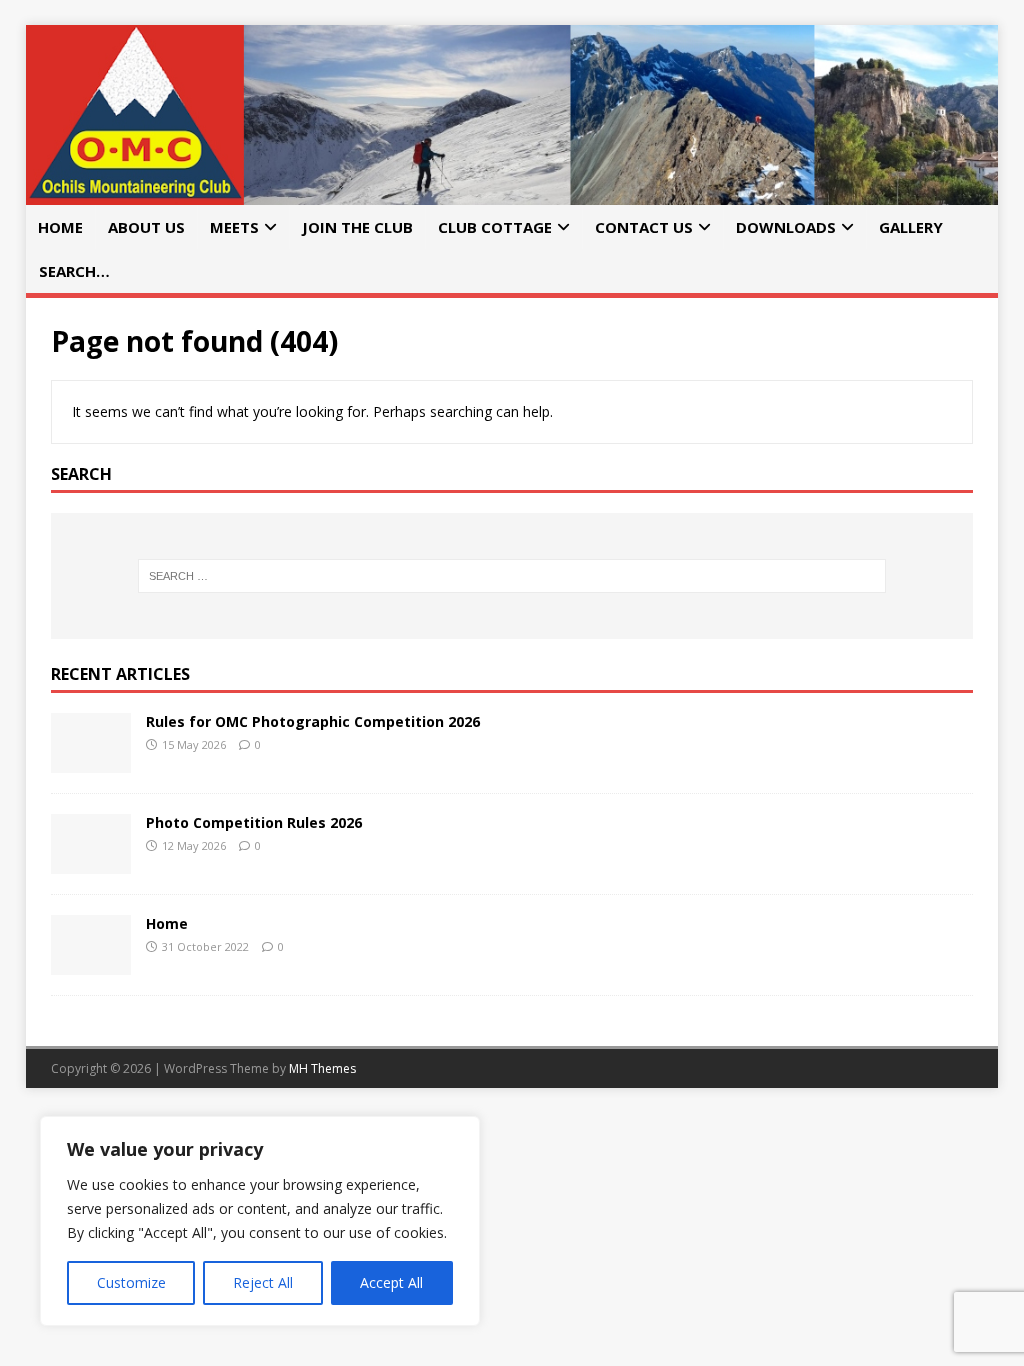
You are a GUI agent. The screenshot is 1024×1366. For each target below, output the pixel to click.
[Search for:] (512, 576)
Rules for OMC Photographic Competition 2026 (313, 721)
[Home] (91, 962)
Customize (131, 1282)
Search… (74, 271)
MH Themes (322, 1068)
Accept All (391, 1282)
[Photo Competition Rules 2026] (91, 861)
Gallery (911, 227)
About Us (146, 227)
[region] (260, 1221)
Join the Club (357, 227)
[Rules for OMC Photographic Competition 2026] (91, 760)
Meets (234, 227)
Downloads (786, 227)
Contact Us (644, 227)
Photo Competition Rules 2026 (254, 822)
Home (60, 227)
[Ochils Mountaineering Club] (512, 193)
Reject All (263, 1282)
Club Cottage (495, 227)
